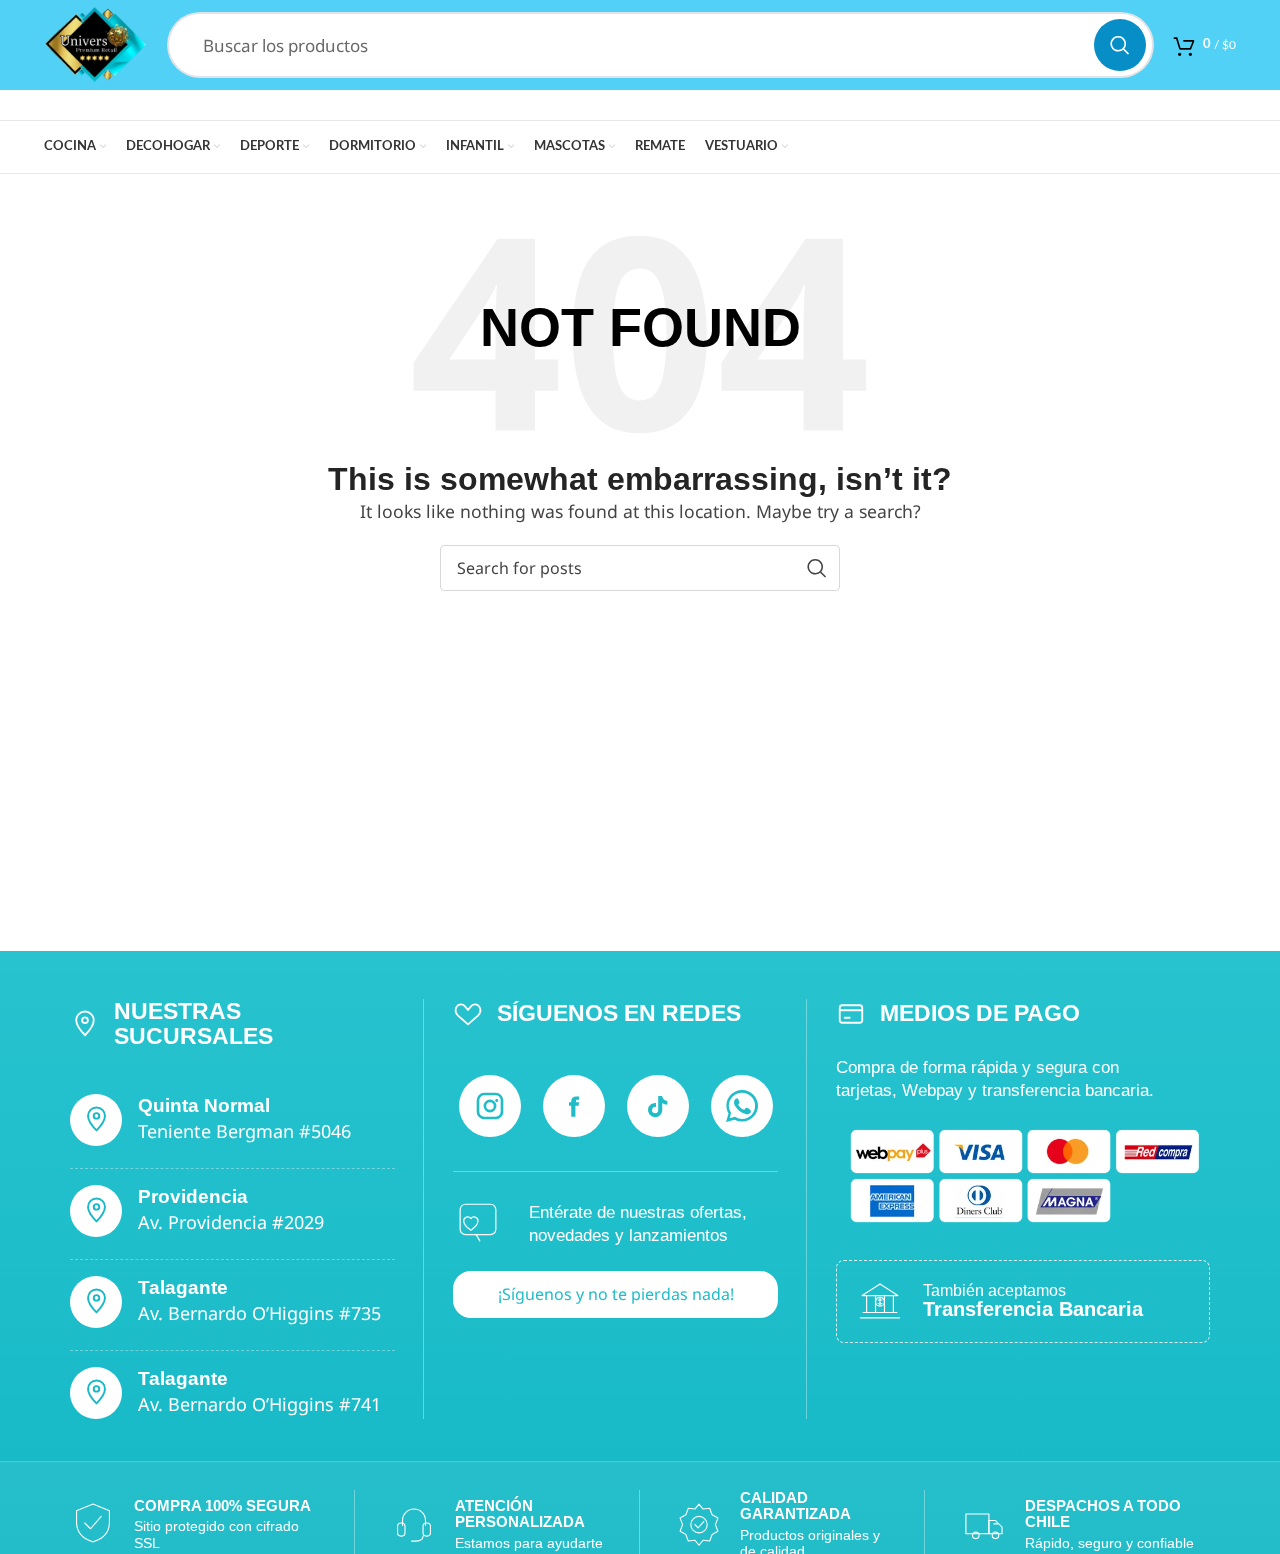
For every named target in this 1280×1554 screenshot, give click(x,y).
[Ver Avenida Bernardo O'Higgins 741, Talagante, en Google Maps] (96, 1393)
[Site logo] (95, 43)
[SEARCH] (1120, 45)
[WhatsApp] (742, 1106)
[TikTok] (658, 1106)
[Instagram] (490, 1106)
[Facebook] (574, 1106)
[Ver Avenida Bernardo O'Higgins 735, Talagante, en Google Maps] (96, 1302)
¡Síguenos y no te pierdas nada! (616, 1294)
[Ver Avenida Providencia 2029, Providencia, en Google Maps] (96, 1211)
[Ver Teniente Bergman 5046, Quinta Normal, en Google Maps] (96, 1120)
